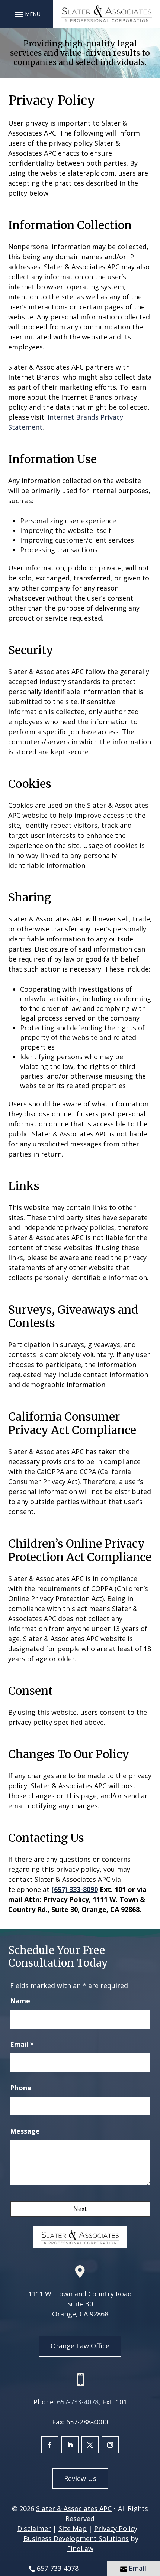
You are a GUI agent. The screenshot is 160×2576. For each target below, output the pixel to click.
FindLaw (80, 2549)
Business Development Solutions (76, 2538)
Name (20, 2001)
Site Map (73, 2528)
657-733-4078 (78, 2402)
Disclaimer (34, 2528)
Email (22, 2044)
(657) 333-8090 (75, 1889)
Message (25, 2131)
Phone (21, 2088)
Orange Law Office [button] (80, 2346)
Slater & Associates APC (74, 2508)
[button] (27, 14)
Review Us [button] (80, 2478)
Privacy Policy (116, 2528)
